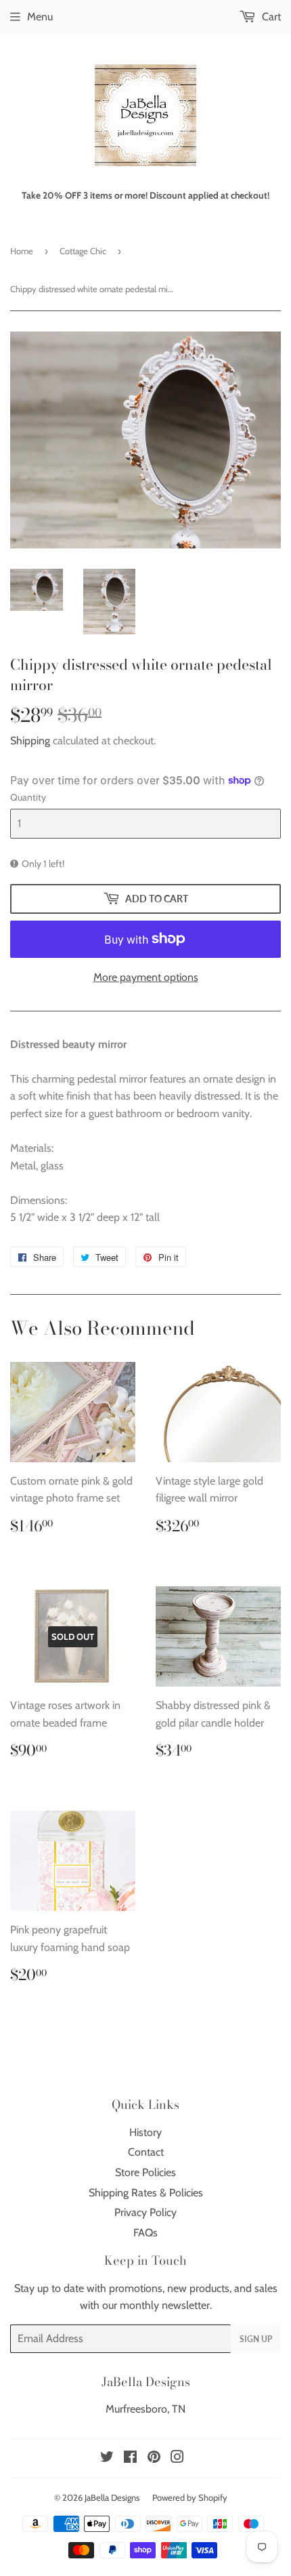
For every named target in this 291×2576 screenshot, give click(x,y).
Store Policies (145, 2172)
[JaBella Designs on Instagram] (177, 2458)
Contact (146, 2152)
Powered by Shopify (190, 2497)
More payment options (146, 977)
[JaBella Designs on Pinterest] (154, 2458)
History (145, 2132)
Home (22, 251)
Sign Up (256, 2339)
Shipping (30, 741)
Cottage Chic (83, 251)
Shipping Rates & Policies (146, 2193)
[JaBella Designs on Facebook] (130, 2458)
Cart (270, 17)
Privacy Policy (145, 2212)
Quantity (28, 797)
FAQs (145, 2233)
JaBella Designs (112, 2497)
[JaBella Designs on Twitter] (107, 2458)
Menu (40, 17)
